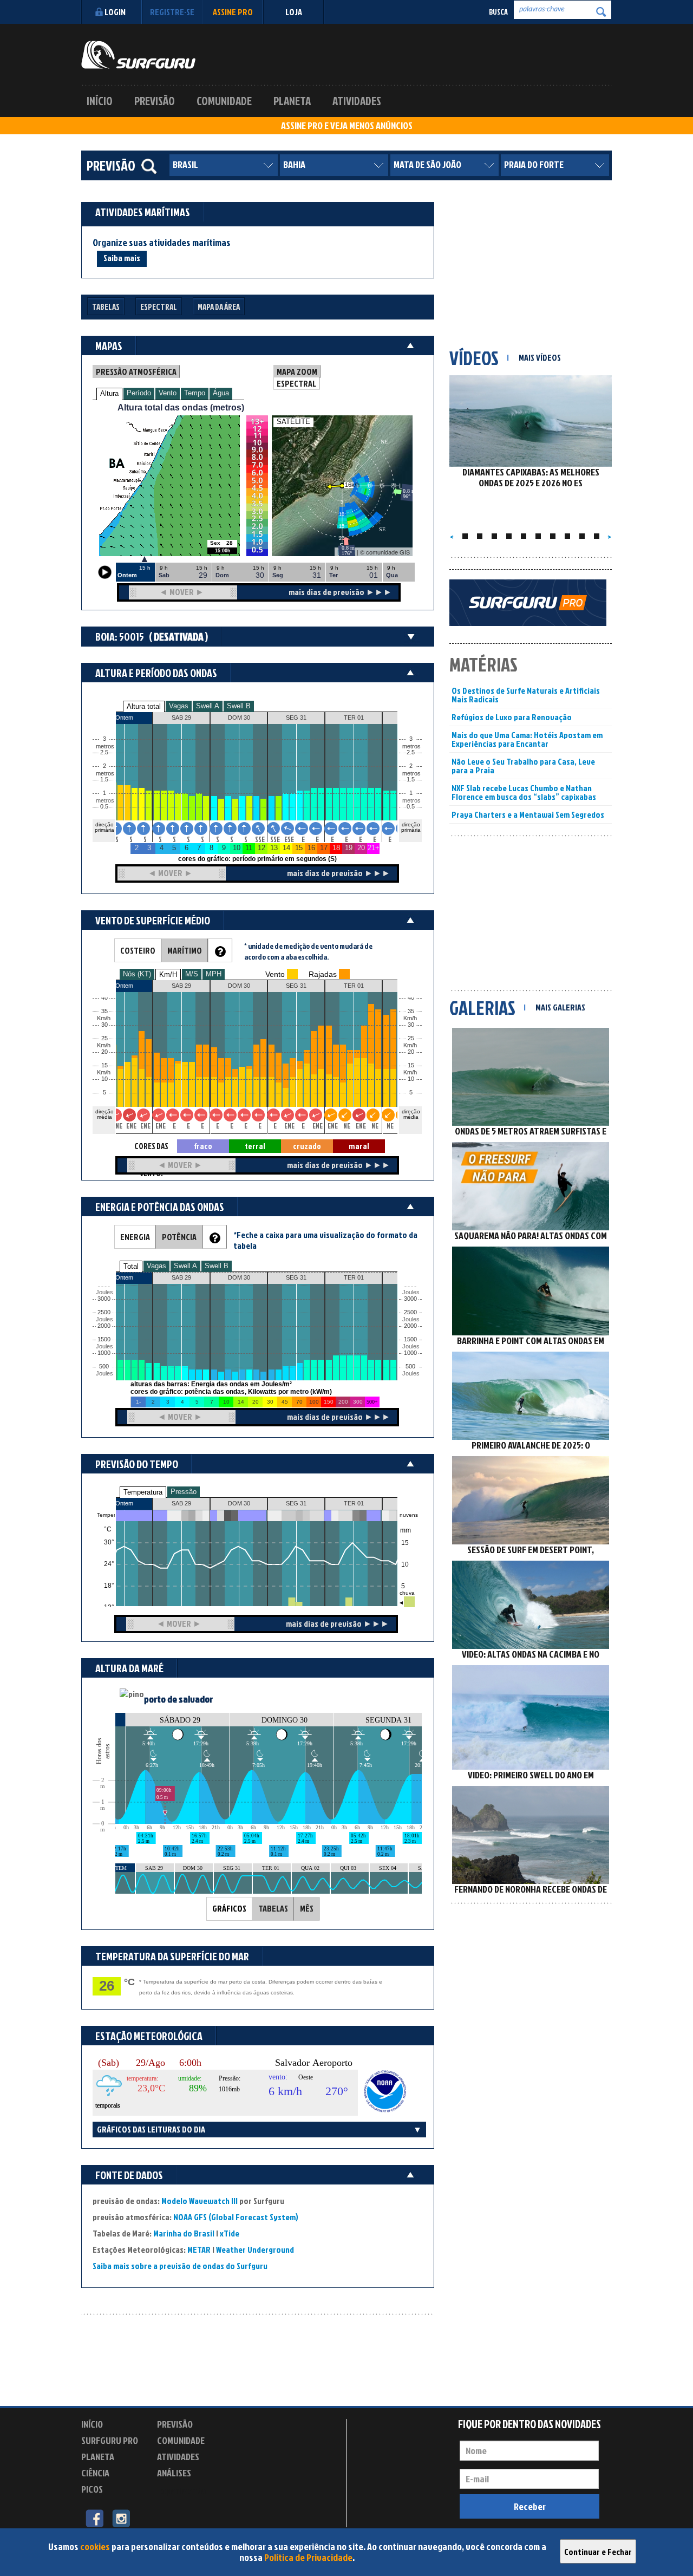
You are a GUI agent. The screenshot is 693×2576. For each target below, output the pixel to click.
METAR (199, 2249)
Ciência (95, 2473)
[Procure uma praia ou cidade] (149, 166)
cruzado (307, 1146)
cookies (95, 2546)
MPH (214, 974)
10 (411, 1079)
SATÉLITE (293, 422)
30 (411, 1025)
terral (255, 1146)
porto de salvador (178, 1699)
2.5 (104, 752)
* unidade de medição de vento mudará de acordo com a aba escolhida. (308, 951)
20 (411, 1052)
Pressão (184, 1492)
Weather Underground (255, 2249)
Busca (498, 12)
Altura (109, 393)
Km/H (168, 974)
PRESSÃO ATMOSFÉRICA (136, 371)
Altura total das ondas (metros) (181, 407)
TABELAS (273, 1908)
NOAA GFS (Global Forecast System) (236, 2217)
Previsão (155, 101)
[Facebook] (94, 2518)
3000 (104, 1299)
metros (103, 801)
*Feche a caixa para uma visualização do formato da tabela (325, 1240)
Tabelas (106, 307)
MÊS (307, 1908)
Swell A (208, 706)
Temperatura (143, 1492)
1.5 (104, 780)
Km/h (410, 1072)
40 (411, 998)
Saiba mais (122, 258)
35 (411, 1011)
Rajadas (323, 974)
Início (100, 101)
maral (359, 1146)
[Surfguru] (138, 55)
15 (411, 1065)
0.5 (104, 807)
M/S (192, 974)
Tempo (195, 393)
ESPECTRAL (296, 383)
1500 (104, 1339)
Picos (92, 2489)
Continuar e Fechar (598, 2552)
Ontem (124, 1503)
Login (115, 12)
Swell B (239, 706)
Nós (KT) (137, 974)
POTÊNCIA (179, 1237)
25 (411, 1038)
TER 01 (354, 1503)
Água (221, 393)
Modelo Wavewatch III (200, 2201)
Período (139, 393)
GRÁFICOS (229, 1908)
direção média (411, 1114)
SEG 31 (296, 1503)
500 (104, 1367)
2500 (104, 1312)
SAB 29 (181, 1503)
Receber (530, 2506)
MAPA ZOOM (297, 371)
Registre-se (172, 12)
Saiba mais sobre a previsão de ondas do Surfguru (180, 2266)
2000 (104, 1326)
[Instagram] (121, 2518)
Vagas (179, 706)
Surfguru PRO (110, 2440)
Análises (174, 2473)
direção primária (104, 827)
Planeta (292, 101)
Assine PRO (233, 12)
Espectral (159, 307)
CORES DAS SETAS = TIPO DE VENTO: (151, 1147)
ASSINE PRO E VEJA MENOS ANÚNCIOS (347, 126)
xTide (230, 2233)
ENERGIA (135, 1237)
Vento (168, 393)
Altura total (144, 706)
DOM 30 (239, 1503)
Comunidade (224, 101)
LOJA (294, 12)
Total (131, 1266)
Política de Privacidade (308, 2557)
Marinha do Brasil (184, 2233)
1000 (104, 1353)
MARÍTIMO (185, 950)
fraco (203, 1146)
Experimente (181, 2491)
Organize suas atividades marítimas (162, 243)
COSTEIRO (138, 950)
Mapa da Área (219, 307)
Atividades (357, 101)
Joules (103, 1374)
